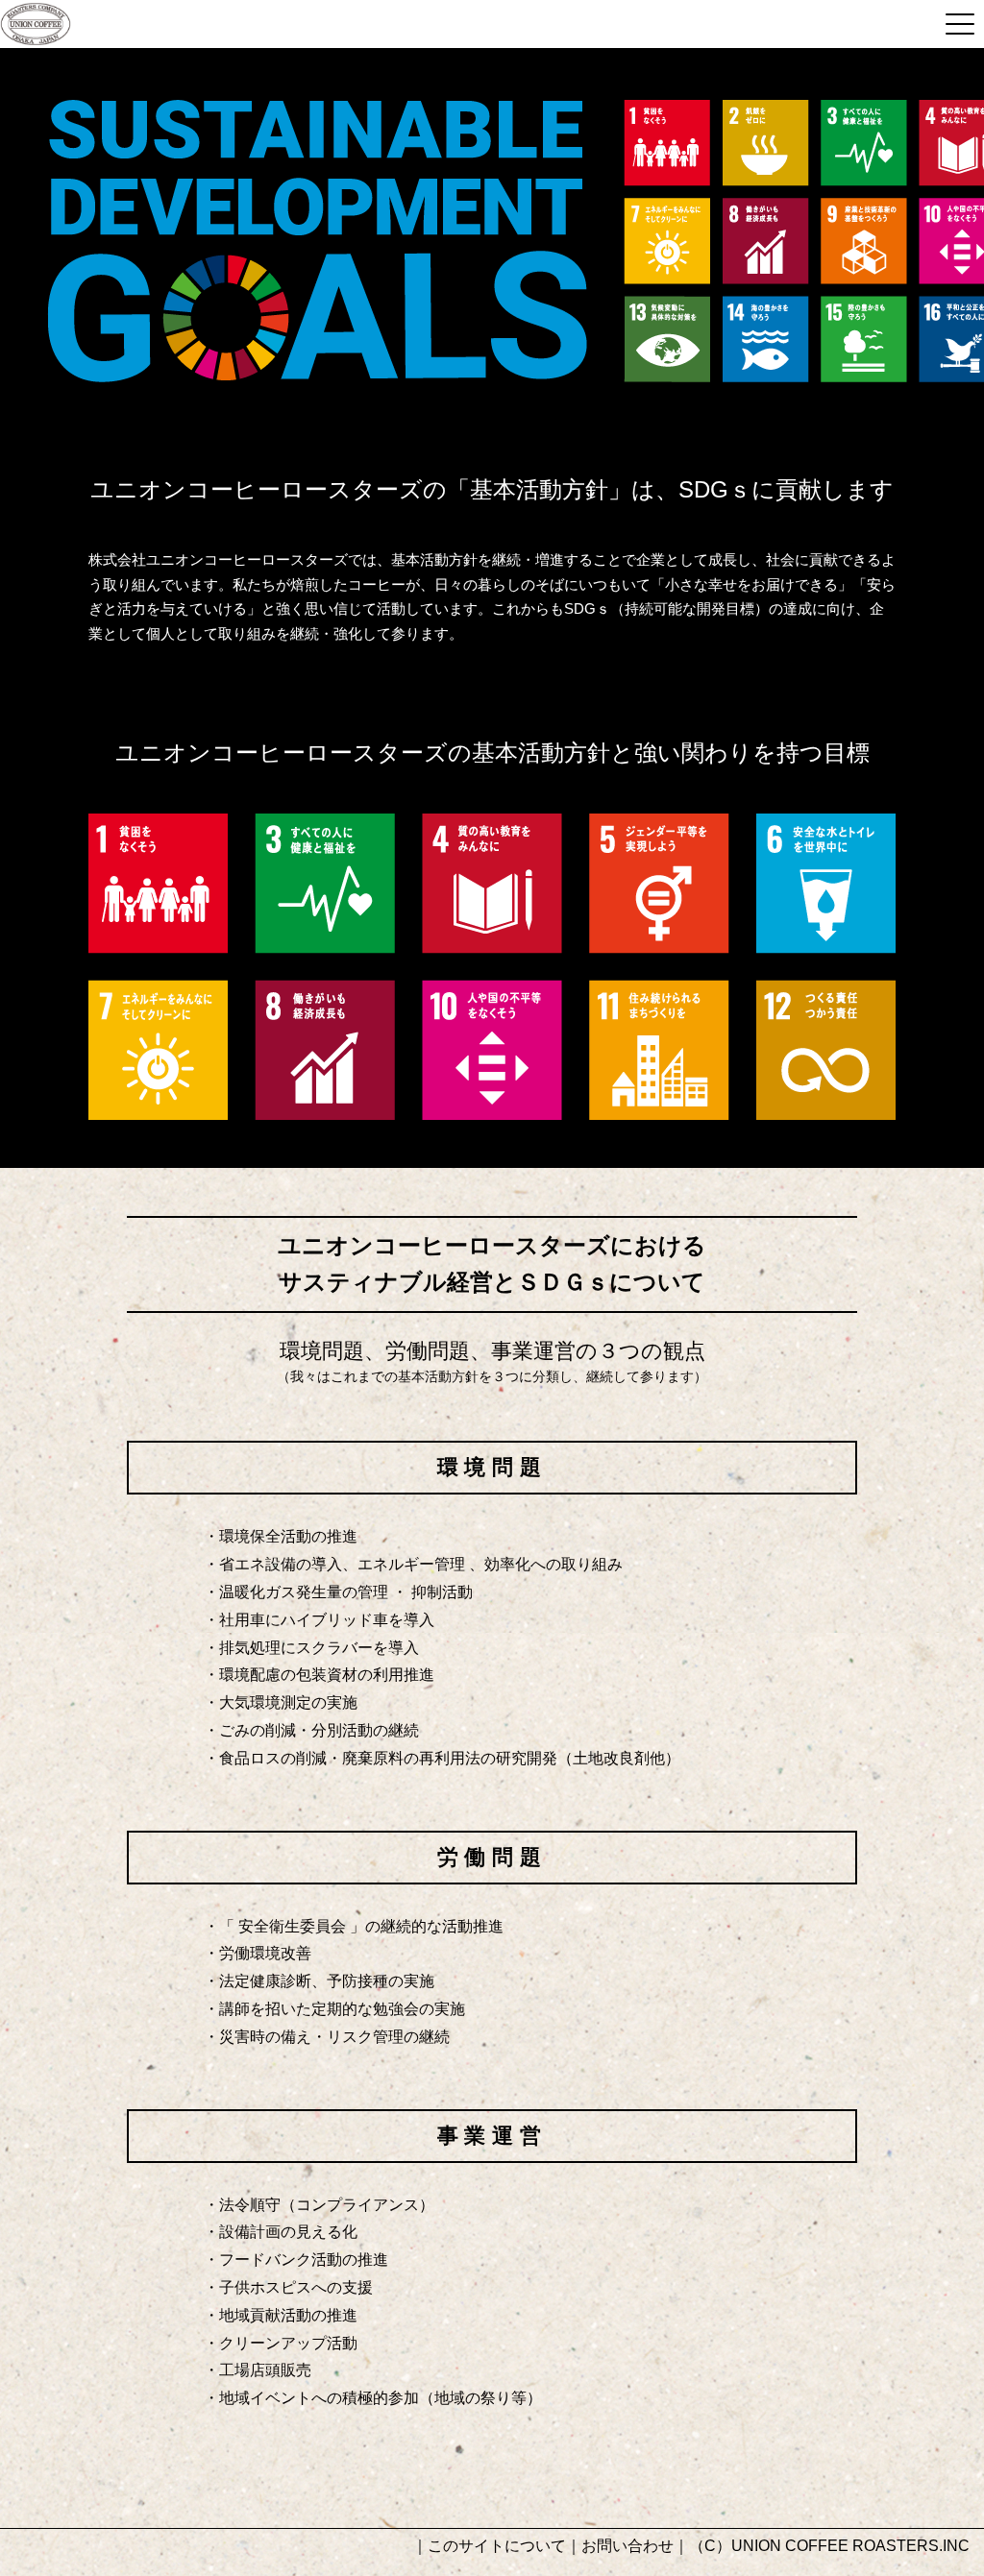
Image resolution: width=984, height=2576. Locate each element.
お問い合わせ (627, 2546)
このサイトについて (497, 2546)
